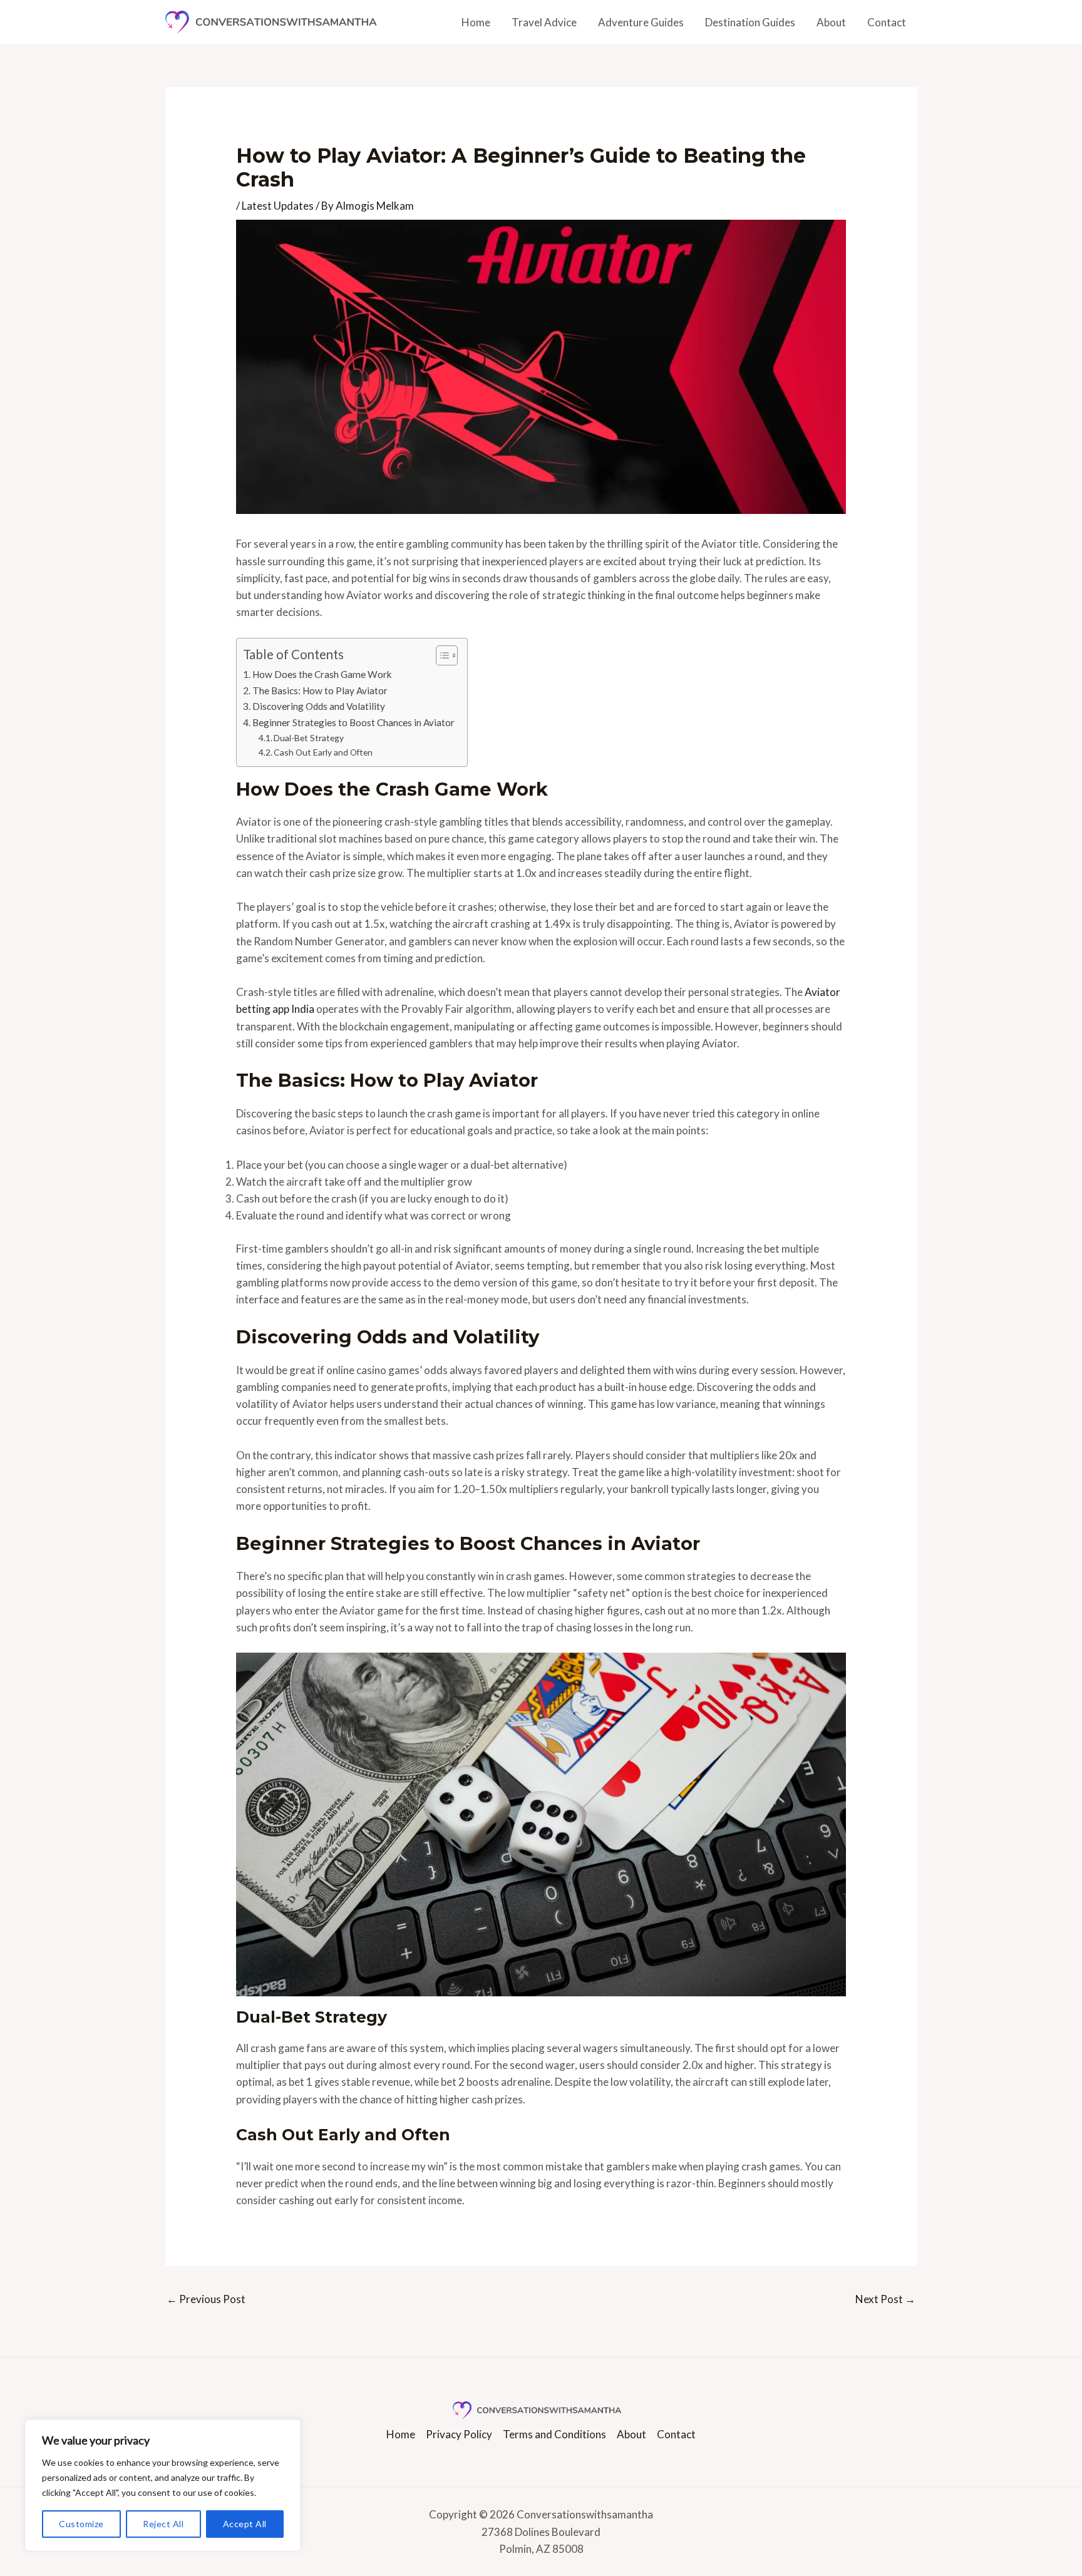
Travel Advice (544, 22)
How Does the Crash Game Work (322, 674)
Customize (81, 2524)
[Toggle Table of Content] (441, 655)
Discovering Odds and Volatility (319, 706)
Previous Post (206, 2299)
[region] (163, 2485)
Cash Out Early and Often (323, 752)
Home (476, 22)
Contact (887, 22)
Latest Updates (278, 206)
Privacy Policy (459, 2434)
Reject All (163, 2524)
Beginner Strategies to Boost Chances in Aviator (353, 722)
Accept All (245, 2524)
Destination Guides (750, 22)
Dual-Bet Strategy (309, 738)
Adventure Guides (641, 22)
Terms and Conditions (554, 2434)
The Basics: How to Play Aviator (320, 690)
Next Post (885, 2299)
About (831, 22)
